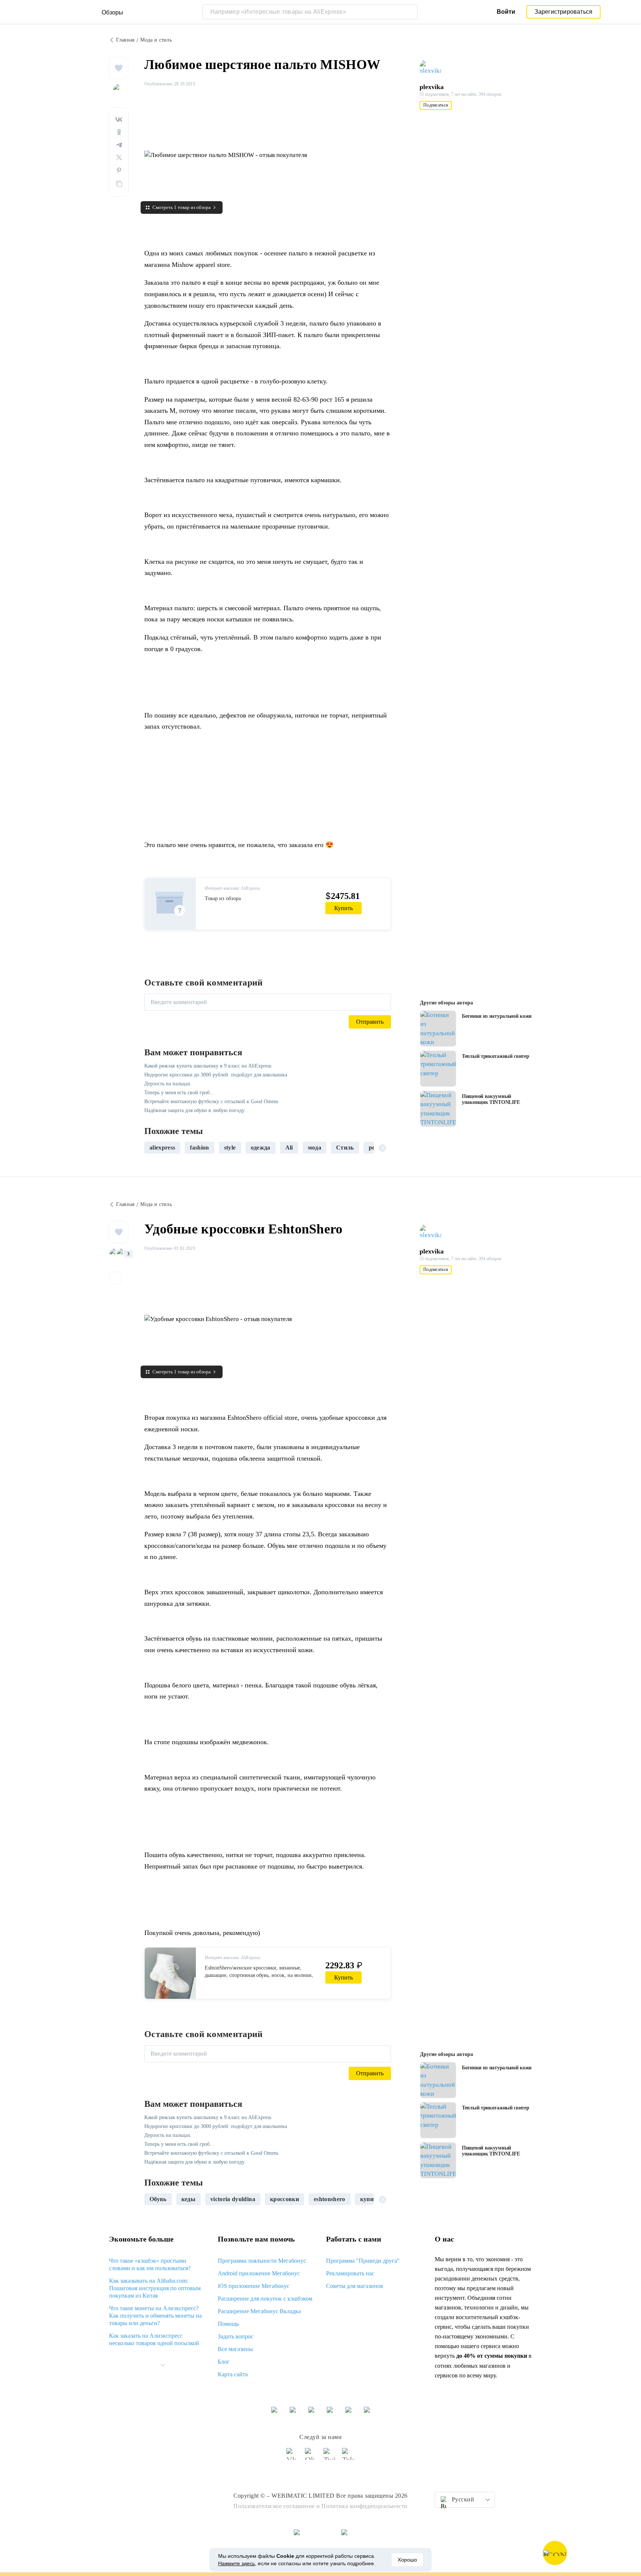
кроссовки (285, 2199)
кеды (188, 2199)
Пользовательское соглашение (274, 2506)
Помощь (228, 2324)
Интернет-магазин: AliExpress (233, 888)
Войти (506, 12)
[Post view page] (438, 1029)
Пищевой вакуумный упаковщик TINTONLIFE (491, 1099)
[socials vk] (293, 2457)
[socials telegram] (348, 2457)
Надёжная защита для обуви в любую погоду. (195, 1110)
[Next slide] (382, 1148)
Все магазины (235, 2349)
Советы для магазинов (355, 2286)
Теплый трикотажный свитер (496, 1056)
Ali (289, 1148)
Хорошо (407, 2560)
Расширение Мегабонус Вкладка (259, 2311)
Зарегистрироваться (564, 12)
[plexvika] (434, 68)
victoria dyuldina (233, 2199)
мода (315, 1148)
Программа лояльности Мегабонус (262, 2261)
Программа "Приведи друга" (363, 2261)
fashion (199, 1148)
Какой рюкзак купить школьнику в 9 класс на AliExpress (208, 1066)
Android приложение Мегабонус (259, 2273)
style (230, 1148)
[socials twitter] (330, 2457)
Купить (343, 908)
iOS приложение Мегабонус (254, 2286)
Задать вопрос (236, 2336)
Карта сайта (233, 2374)
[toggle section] (162, 2365)
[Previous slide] (153, 1148)
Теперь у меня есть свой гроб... (179, 1093)
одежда (261, 1148)
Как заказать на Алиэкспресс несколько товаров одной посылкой (154, 2339)
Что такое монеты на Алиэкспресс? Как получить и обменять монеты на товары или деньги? (155, 2316)
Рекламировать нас (350, 2273)
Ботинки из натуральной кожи (497, 1016)
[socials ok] (311, 2457)
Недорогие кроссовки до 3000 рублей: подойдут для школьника (216, 1075)
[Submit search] (410, 12)
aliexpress (162, 1148)
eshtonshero (330, 2199)
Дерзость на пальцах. (168, 1084)
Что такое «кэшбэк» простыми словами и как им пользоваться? (150, 2264)
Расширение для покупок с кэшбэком (265, 2299)
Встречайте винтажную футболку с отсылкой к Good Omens (211, 1101)
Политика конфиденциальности (364, 2506)
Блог (224, 2362)
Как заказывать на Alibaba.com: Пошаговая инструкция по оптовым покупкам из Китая (155, 2288)
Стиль (345, 1148)
